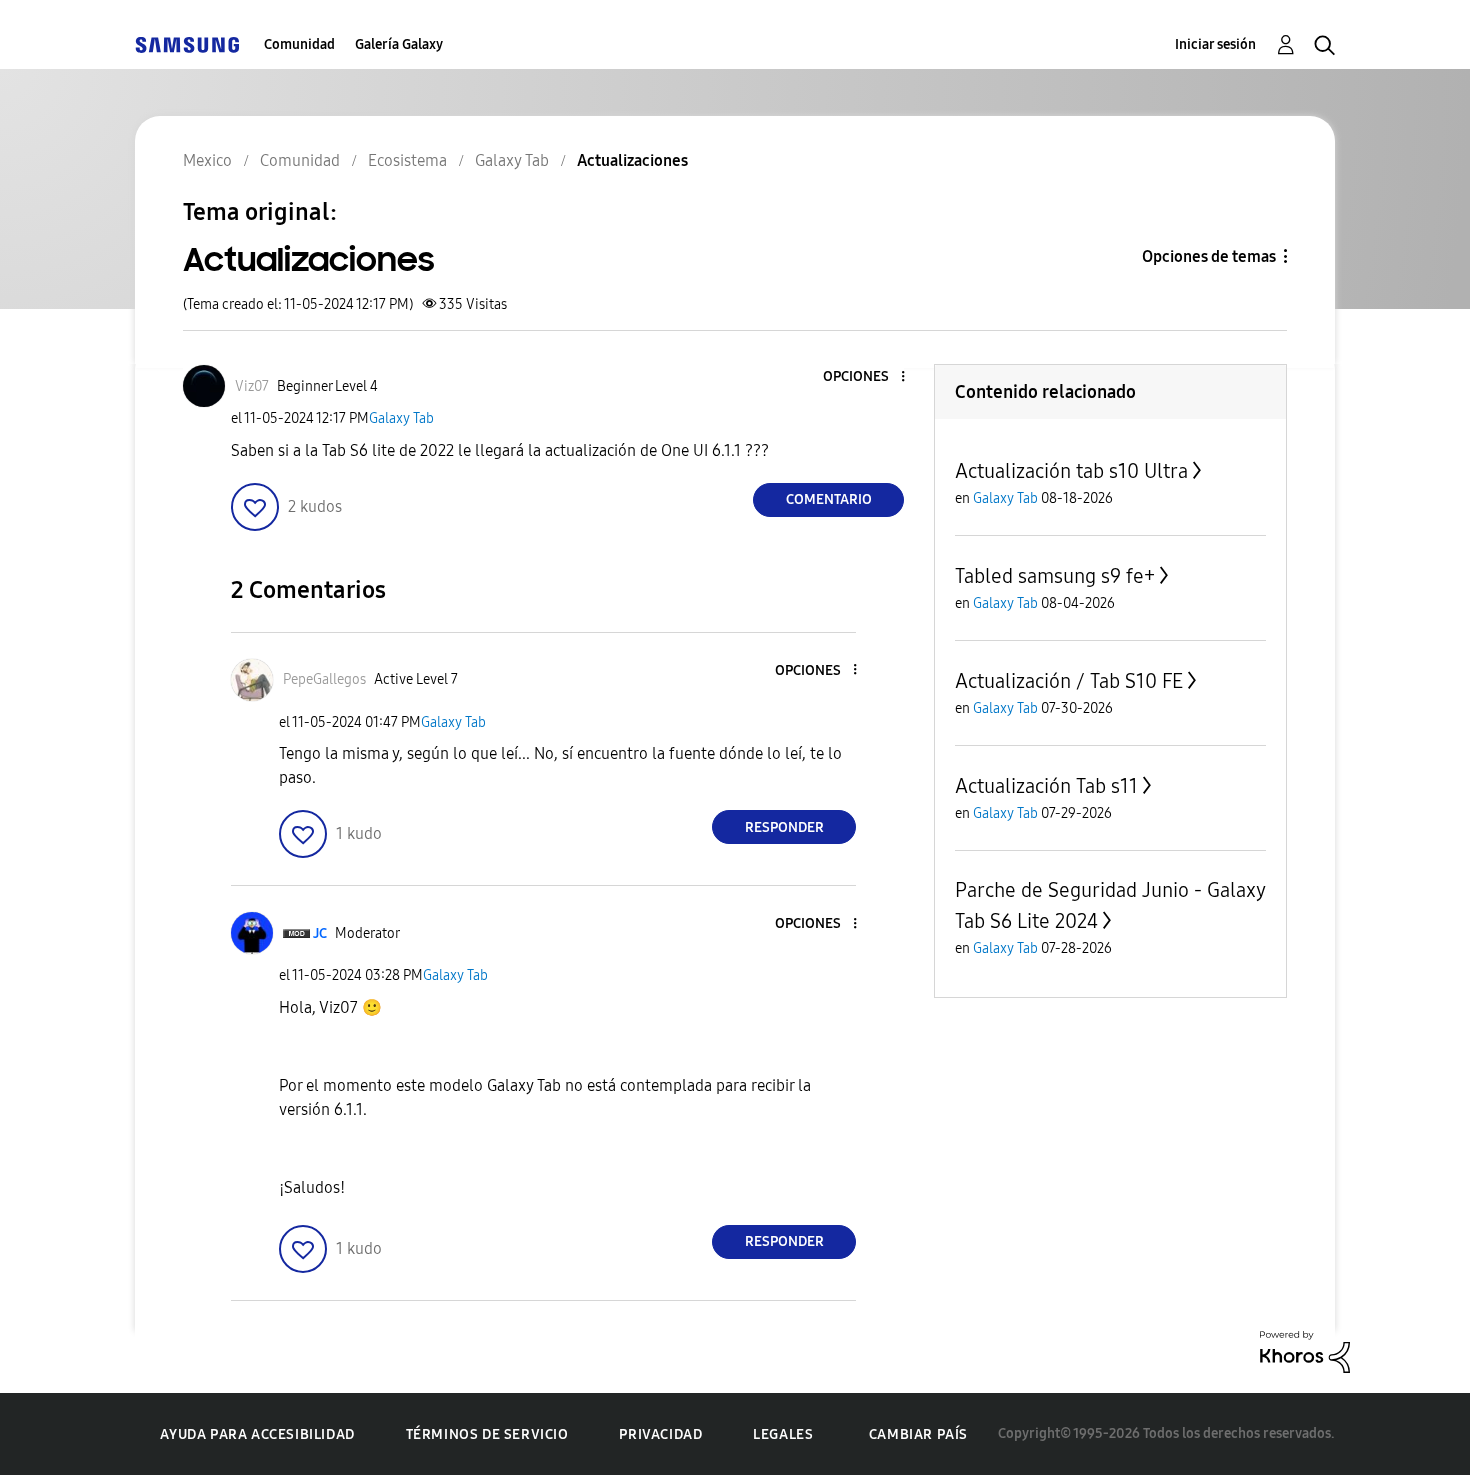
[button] (870, 377)
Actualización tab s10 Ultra (1071, 471)
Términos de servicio (487, 1434)
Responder (784, 827)
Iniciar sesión (1215, 44)
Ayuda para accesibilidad (257, 1434)
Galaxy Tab (401, 418)
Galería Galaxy (399, 44)
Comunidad (299, 44)
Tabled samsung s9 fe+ (1055, 576)
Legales (783, 1434)
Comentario (829, 499)
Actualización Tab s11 (1046, 786)
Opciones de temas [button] (1209, 256)
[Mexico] (187, 44)
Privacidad (660, 1434)
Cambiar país (918, 1434)
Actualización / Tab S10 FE (1069, 681)
